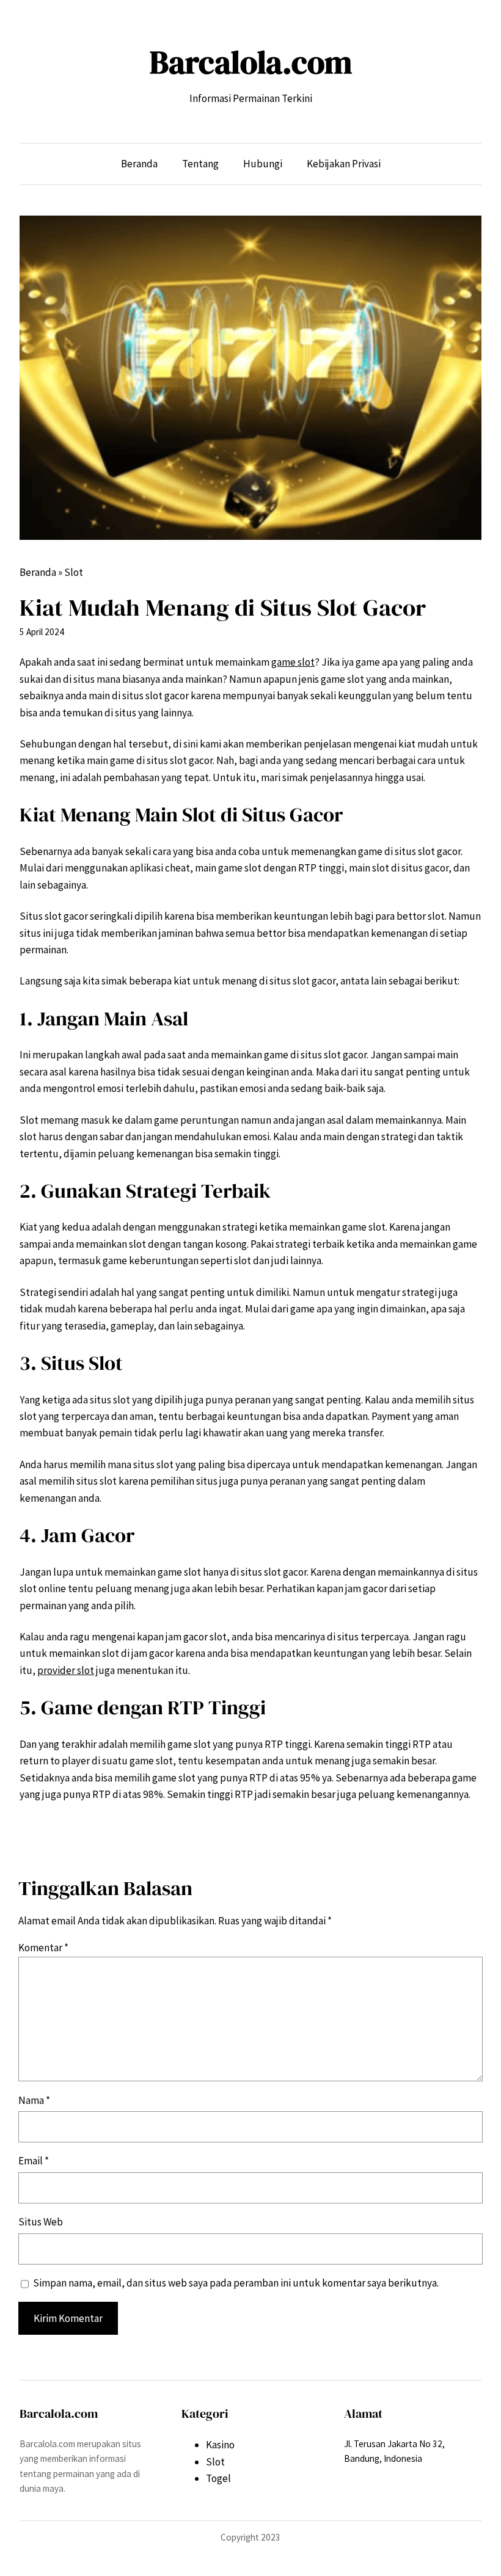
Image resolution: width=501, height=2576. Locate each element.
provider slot (66, 1670)
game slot (293, 662)
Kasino (220, 2445)
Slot (74, 572)
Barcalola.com (251, 62)
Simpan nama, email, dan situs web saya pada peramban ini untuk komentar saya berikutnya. (236, 2283)
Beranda (38, 572)
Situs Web (41, 2222)
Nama (34, 2100)
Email (34, 2161)
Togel (218, 2478)
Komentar (43, 1948)
